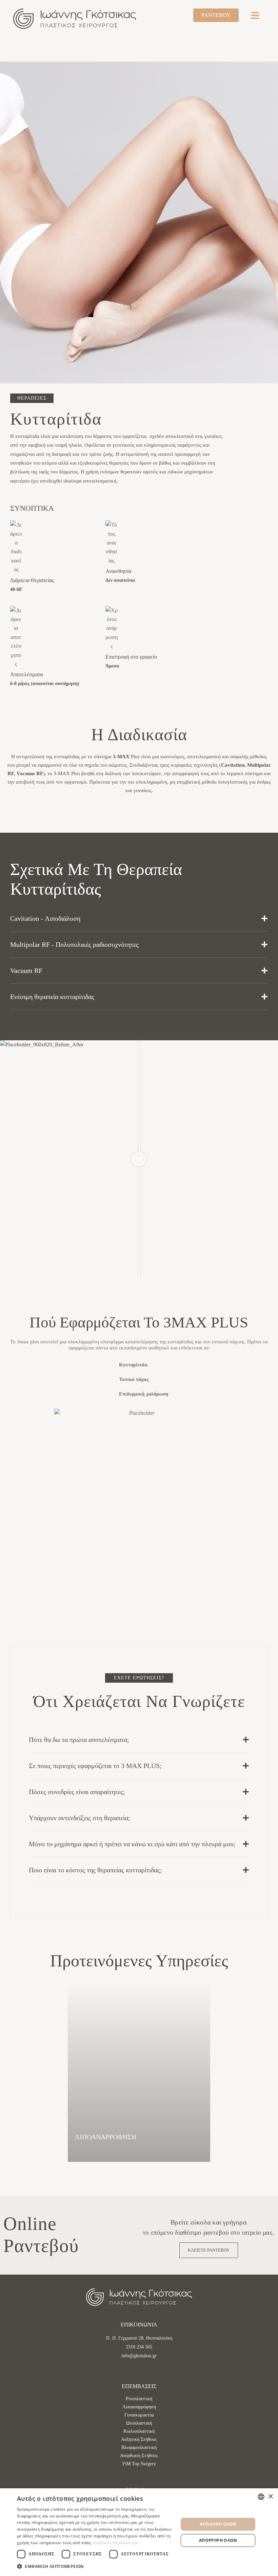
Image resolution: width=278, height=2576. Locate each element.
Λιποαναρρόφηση (139, 2407)
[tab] (139, 918)
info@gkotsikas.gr (139, 2356)
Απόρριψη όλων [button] (218, 2540)
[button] (101, 2157)
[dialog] (139, 2532)
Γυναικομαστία (139, 2415)
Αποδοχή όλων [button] (218, 2524)
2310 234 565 (139, 2347)
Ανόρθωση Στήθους (139, 2456)
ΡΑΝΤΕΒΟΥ (216, 15)
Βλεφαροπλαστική (139, 2447)
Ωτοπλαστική (139, 2423)
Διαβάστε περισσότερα (116, 2543)
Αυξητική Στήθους (139, 2439)
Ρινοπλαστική (139, 2399)
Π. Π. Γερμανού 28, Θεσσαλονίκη (139, 2338)
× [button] (270, 2497)
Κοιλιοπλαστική (139, 2431)
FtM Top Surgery (139, 2464)
